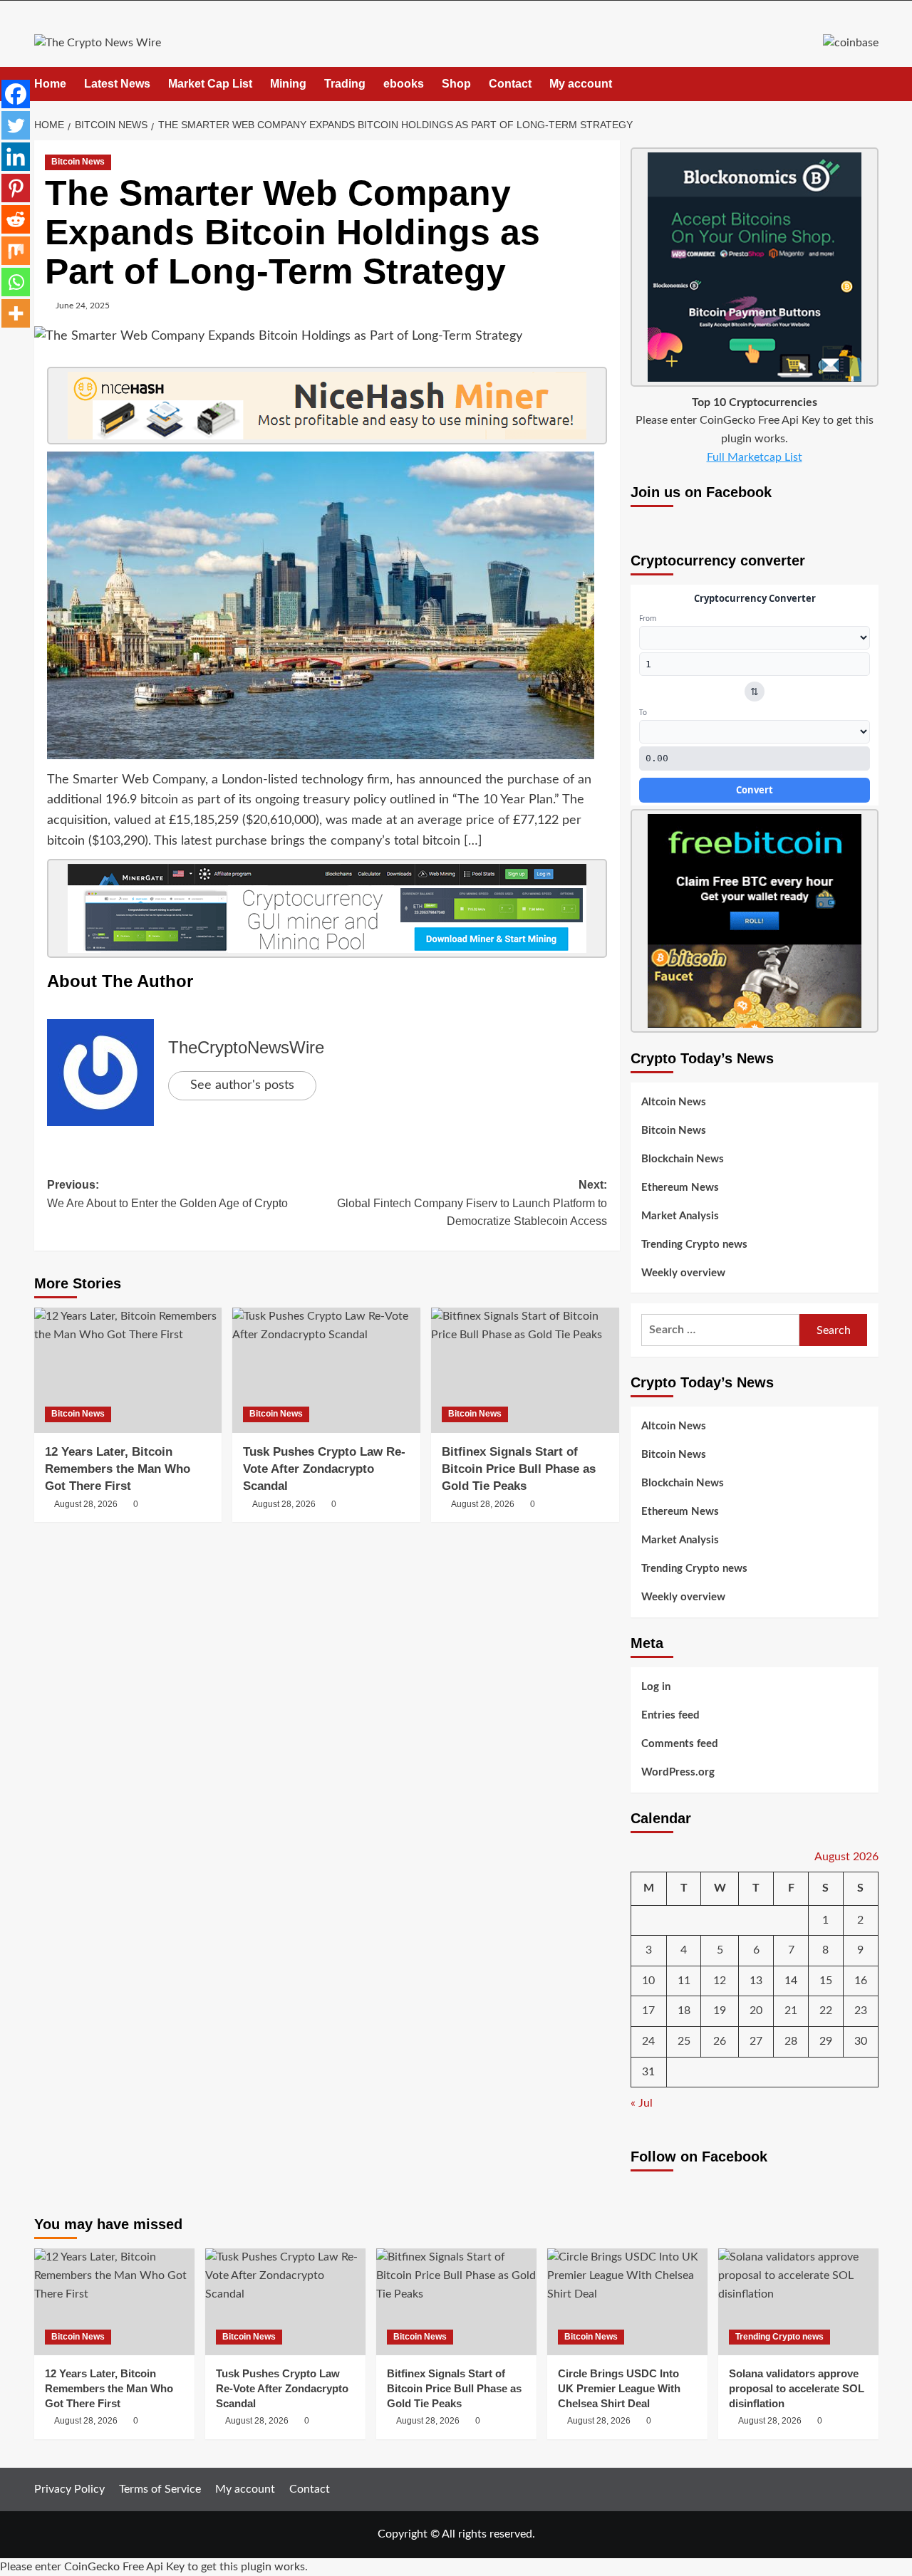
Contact (510, 84)
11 (684, 1981)
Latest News (117, 84)
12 (720, 1981)
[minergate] (327, 908)
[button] (870, 84)
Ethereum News (680, 1188)
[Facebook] (16, 94)
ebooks (404, 84)
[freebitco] (755, 920)
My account (581, 84)
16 (861, 1981)
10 (648, 1981)
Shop (456, 84)
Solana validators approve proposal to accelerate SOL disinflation (797, 2388)
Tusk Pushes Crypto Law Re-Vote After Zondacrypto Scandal (324, 1469)
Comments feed (680, 1744)
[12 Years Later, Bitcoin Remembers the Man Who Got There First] (128, 1370)
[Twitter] (16, 125)
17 (648, 2011)
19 (720, 2011)
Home (50, 84)
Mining (288, 84)
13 (756, 1981)
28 (791, 2041)
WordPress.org (678, 1772)
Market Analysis (680, 1216)
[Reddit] (16, 219)
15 (826, 1981)
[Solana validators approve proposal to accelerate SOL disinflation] (798, 2302)
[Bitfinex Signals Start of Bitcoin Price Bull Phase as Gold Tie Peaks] (525, 1370)
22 (826, 2011)
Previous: (167, 1194)
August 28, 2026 (86, 1504)
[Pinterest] (16, 188)
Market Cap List (210, 84)
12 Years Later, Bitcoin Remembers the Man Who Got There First (118, 1469)
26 (720, 2041)
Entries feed (670, 1715)
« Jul (642, 2103)
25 (684, 2041)
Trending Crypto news (694, 1245)
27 (756, 2041)
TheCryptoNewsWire (246, 1047)
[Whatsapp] (16, 282)
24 (648, 2041)
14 (791, 1981)
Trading (345, 84)
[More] (16, 313)
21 (791, 2011)
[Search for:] (721, 1330)
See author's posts (242, 1085)
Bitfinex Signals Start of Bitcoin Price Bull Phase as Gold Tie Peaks (519, 1469)
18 (684, 2011)
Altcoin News (674, 1102)
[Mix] (16, 251)
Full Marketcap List (755, 457)
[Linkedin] (16, 157)
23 (861, 2011)
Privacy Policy (69, 2489)
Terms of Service (160, 2489)
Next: (472, 1203)
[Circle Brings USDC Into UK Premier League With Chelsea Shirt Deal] (627, 2302)
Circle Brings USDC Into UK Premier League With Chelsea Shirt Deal (619, 2388)
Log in (656, 1687)
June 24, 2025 (83, 306)
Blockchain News (683, 1159)
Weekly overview (683, 1273)
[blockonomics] (755, 266)
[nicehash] (327, 405)
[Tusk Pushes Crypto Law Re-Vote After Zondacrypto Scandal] (326, 1370)
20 (756, 2011)
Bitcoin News (78, 162)
